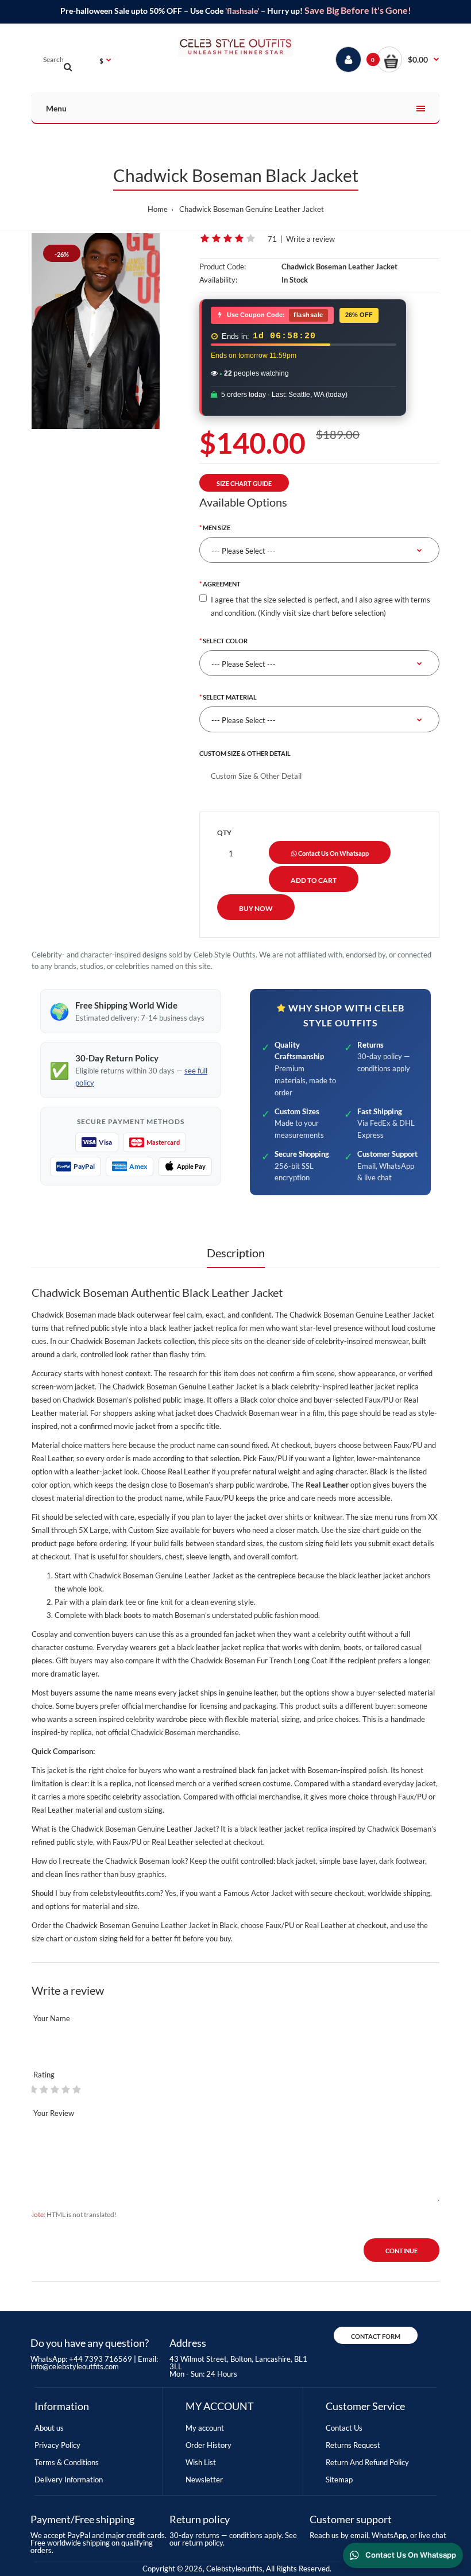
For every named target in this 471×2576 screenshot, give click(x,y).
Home (158, 209)
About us (49, 2428)
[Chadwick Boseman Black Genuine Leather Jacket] (96, 331)
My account (205, 2428)
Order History (209, 2445)
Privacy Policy (57, 2445)
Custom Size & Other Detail (245, 753)
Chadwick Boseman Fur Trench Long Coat (259, 1660)
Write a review (310, 239)
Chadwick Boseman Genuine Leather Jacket (252, 209)
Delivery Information (69, 2480)
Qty (224, 833)
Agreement (222, 584)
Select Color (225, 641)
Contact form (376, 2336)
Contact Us (344, 2428)
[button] (408, 59)
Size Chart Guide (244, 483)
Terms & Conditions (67, 2462)
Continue (401, 2251)
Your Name (52, 2018)
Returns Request (353, 2445)
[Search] (68, 67)
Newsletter (204, 2480)
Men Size (217, 528)
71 (272, 239)
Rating (44, 2075)
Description (236, 1253)
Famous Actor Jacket (258, 1893)
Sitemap (339, 2480)
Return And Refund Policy (367, 2462)
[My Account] (348, 59)
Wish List (201, 2462)
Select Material (230, 697)
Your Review (54, 2113)
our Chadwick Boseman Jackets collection (126, 1341)
